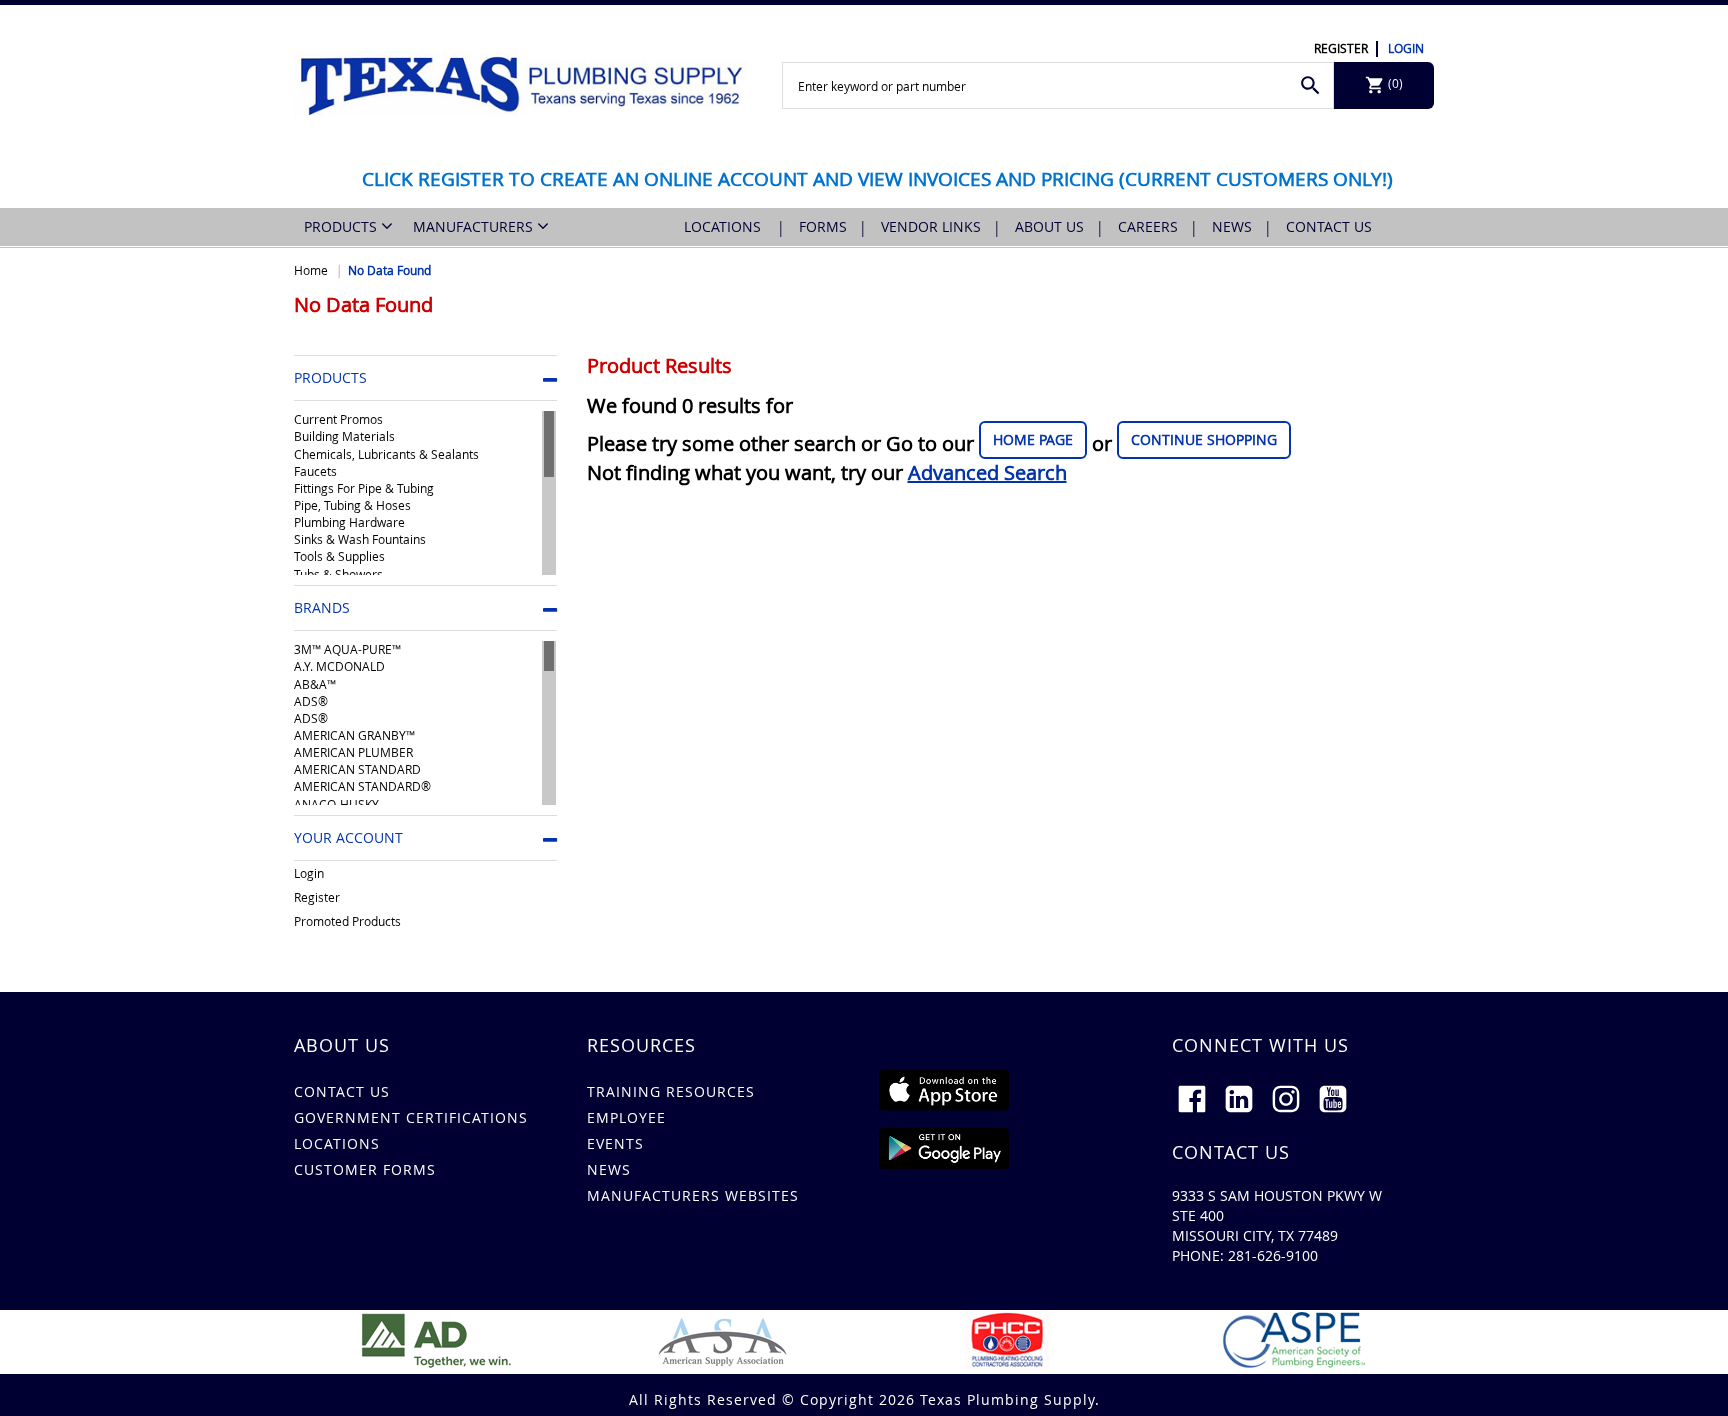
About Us (1049, 226)
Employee (626, 1117)
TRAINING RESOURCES (671, 1091)
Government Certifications (411, 1117)
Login (1406, 48)
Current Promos (338, 419)
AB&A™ (315, 684)
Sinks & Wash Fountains (360, 539)
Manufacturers (475, 226)
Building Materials (344, 436)
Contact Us (1329, 226)
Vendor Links (931, 226)
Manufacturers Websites (693, 1195)
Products (342, 226)
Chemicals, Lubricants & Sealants (386, 454)
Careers (1148, 226)
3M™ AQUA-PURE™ (347, 649)
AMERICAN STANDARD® (362, 786)
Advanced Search (987, 472)
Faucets (315, 471)
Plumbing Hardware (349, 522)
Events (615, 1143)
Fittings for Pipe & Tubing (364, 488)
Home (311, 270)
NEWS (609, 1169)
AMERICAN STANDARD (357, 769)
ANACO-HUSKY (336, 804)
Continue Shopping (1204, 439)
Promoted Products (347, 921)
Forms (823, 226)
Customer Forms (365, 1169)
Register (1341, 48)
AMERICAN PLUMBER (353, 752)
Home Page (1033, 439)
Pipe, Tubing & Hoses (352, 505)
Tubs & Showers (338, 574)
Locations (724, 226)
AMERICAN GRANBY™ (354, 735)
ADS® (311, 701)
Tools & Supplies (339, 556)
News (1232, 226)
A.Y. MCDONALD (339, 666)
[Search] (1310, 85)
